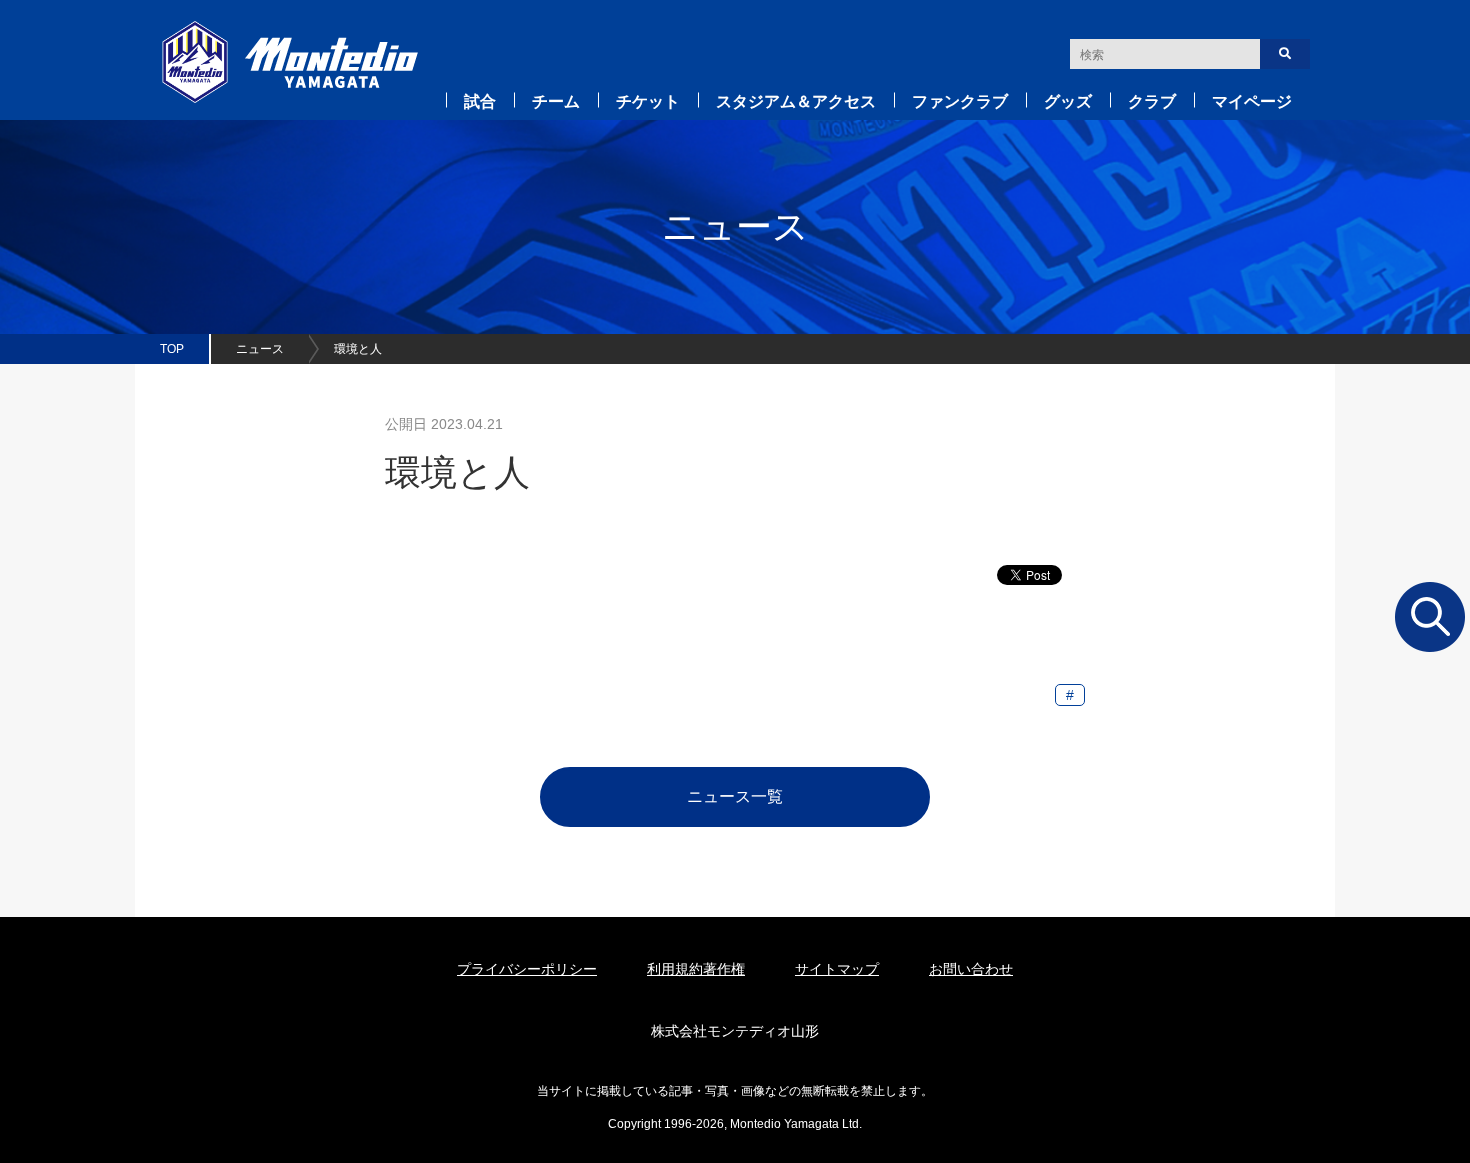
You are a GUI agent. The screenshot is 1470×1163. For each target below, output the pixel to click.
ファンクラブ (960, 101)
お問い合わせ (971, 969)
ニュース (260, 349)
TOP (172, 349)
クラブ (1152, 101)
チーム (556, 101)
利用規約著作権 (696, 969)
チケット (648, 101)
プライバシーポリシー (527, 969)
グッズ (1068, 101)
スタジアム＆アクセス (796, 101)
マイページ (1252, 101)
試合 (480, 101)
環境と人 (358, 349)
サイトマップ (837, 969)
